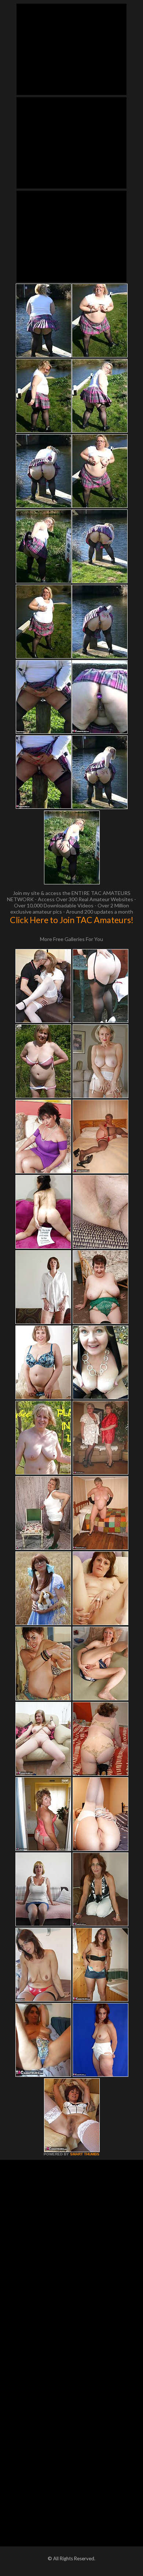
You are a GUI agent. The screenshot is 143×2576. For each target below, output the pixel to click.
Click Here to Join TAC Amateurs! (72, 920)
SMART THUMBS (85, 2154)
